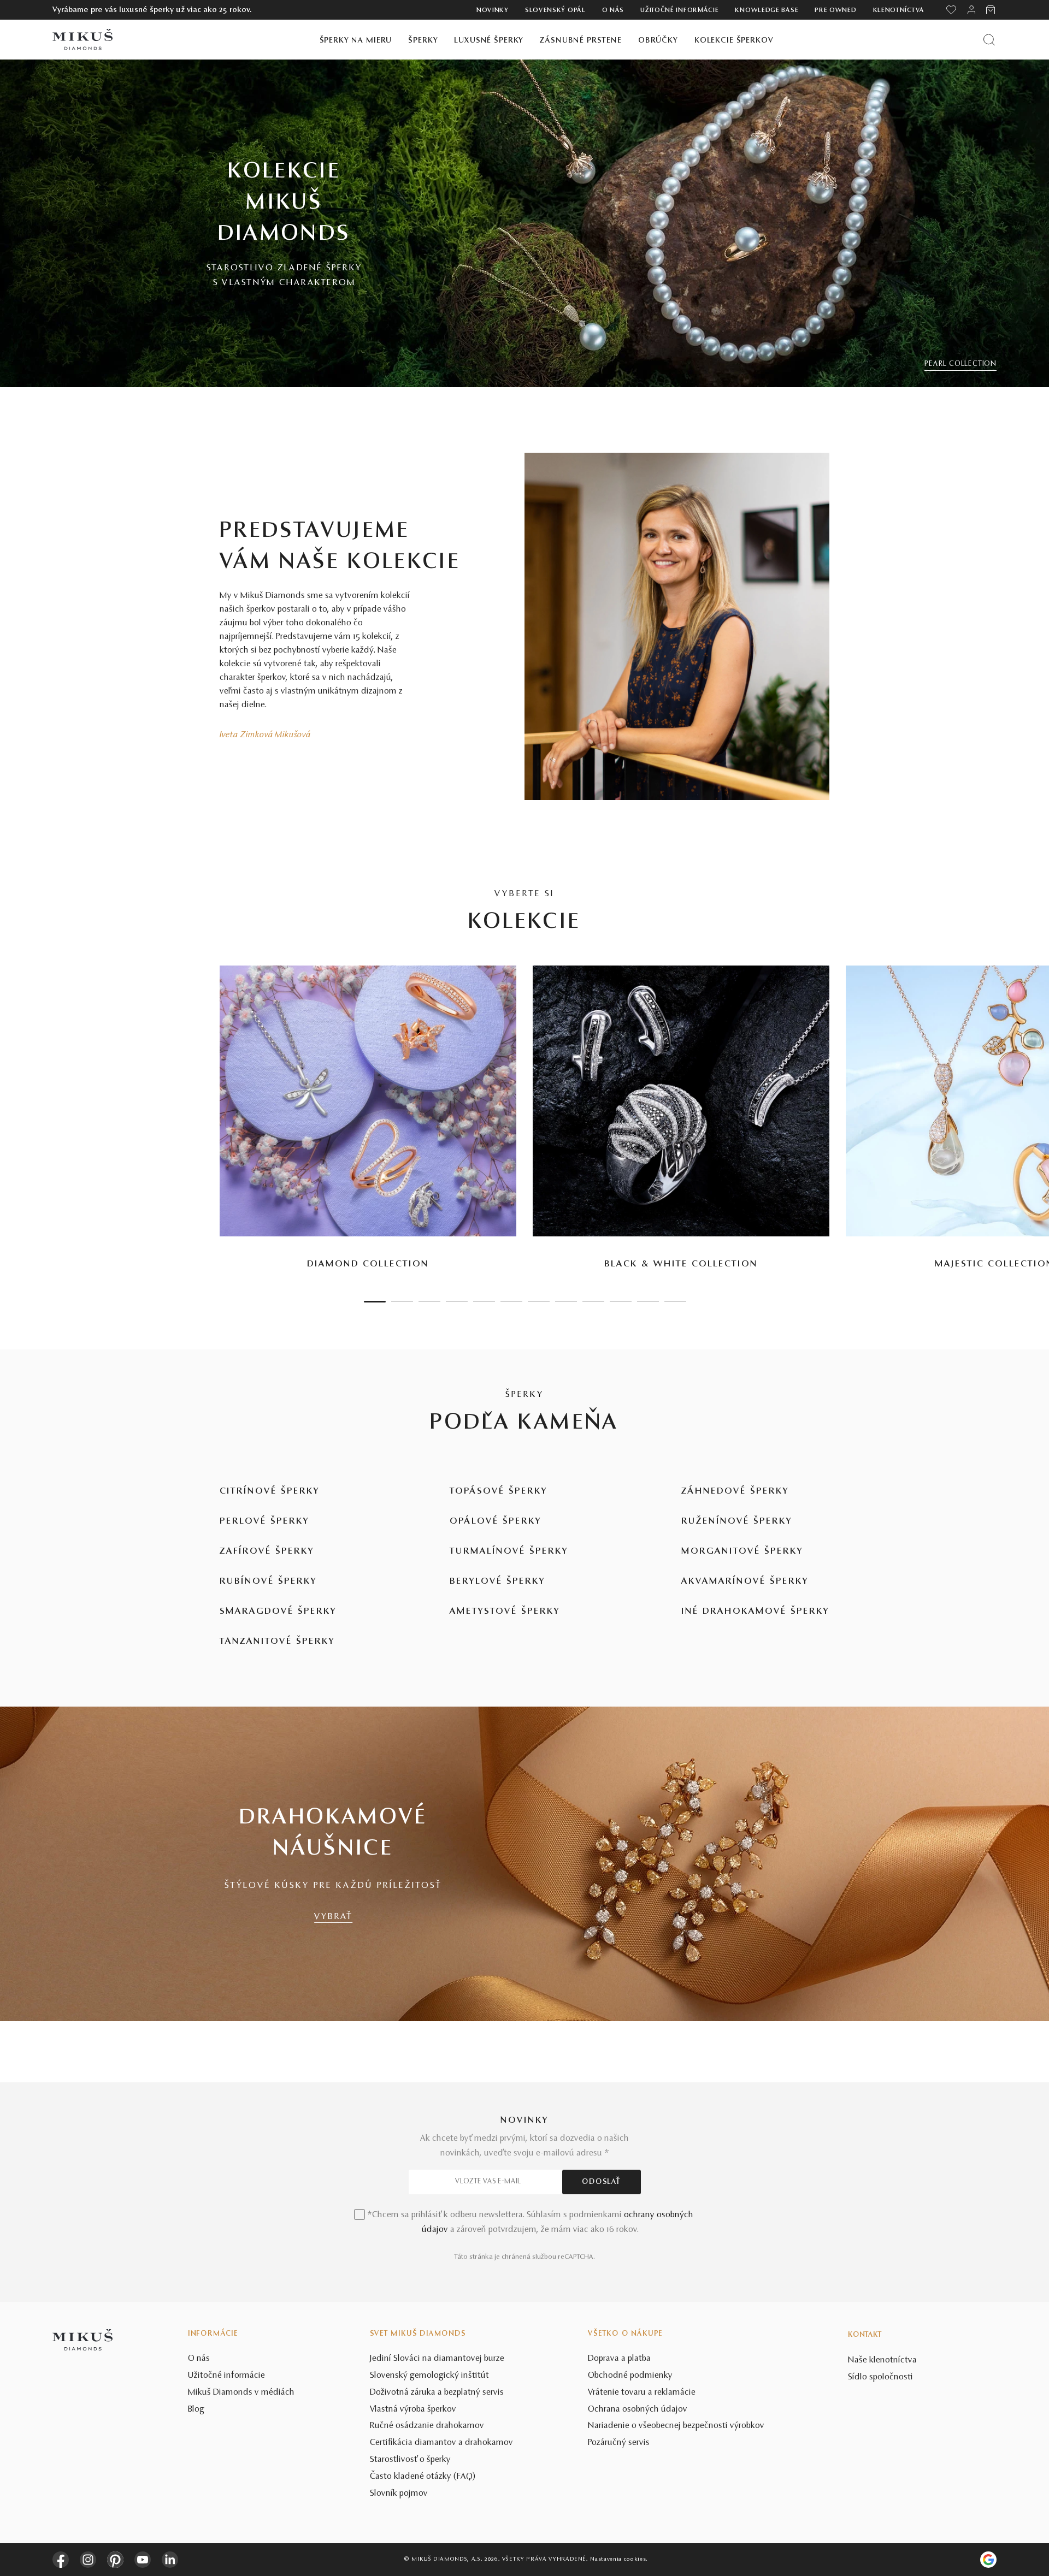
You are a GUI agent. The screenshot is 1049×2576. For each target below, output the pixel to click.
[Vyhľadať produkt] (989, 40)
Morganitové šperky (742, 1551)
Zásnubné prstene (581, 41)
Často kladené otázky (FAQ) (423, 2477)
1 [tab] (375, 1302)
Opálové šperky (496, 1521)
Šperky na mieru (356, 41)
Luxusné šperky (489, 41)
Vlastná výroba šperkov (413, 2409)
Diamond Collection (368, 1264)
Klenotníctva (899, 10)
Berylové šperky (497, 1582)
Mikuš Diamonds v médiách (241, 2393)
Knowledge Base (767, 10)
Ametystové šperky (505, 1612)
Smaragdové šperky (278, 1612)
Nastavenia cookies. (619, 2559)
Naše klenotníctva (882, 2360)
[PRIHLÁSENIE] (971, 10)
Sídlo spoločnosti (880, 2377)
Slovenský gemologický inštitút (429, 2376)
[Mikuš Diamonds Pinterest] (115, 2560)
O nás (613, 10)
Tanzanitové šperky (277, 1642)
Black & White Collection (681, 1264)
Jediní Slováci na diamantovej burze (437, 2359)
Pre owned (835, 10)
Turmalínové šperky (509, 1551)
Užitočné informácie (679, 10)
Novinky (493, 10)
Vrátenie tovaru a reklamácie (642, 2393)
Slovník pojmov (399, 2494)
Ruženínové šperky (737, 1521)
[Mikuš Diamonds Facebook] (61, 2560)
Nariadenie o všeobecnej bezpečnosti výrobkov (676, 2426)
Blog (196, 2409)
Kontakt (865, 2335)
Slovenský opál (555, 10)
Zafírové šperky (267, 1551)
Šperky (423, 41)
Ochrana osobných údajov (638, 2409)
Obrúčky (658, 41)
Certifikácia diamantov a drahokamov (441, 2443)
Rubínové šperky (268, 1582)
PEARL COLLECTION (960, 364)
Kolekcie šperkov (734, 41)
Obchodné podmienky (630, 2376)
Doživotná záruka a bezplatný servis (437, 2393)
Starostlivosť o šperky (410, 2460)
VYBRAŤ (333, 1917)
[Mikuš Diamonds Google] (988, 2560)
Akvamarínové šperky (745, 1582)
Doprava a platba (619, 2359)
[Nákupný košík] (991, 10)
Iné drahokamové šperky (755, 1612)
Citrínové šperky (270, 1491)
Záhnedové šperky (735, 1491)
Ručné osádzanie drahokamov (427, 2426)
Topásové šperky (499, 1491)
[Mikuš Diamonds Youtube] (143, 2560)
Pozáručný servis (619, 2443)
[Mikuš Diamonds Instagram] (88, 2560)
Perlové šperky (264, 1521)
